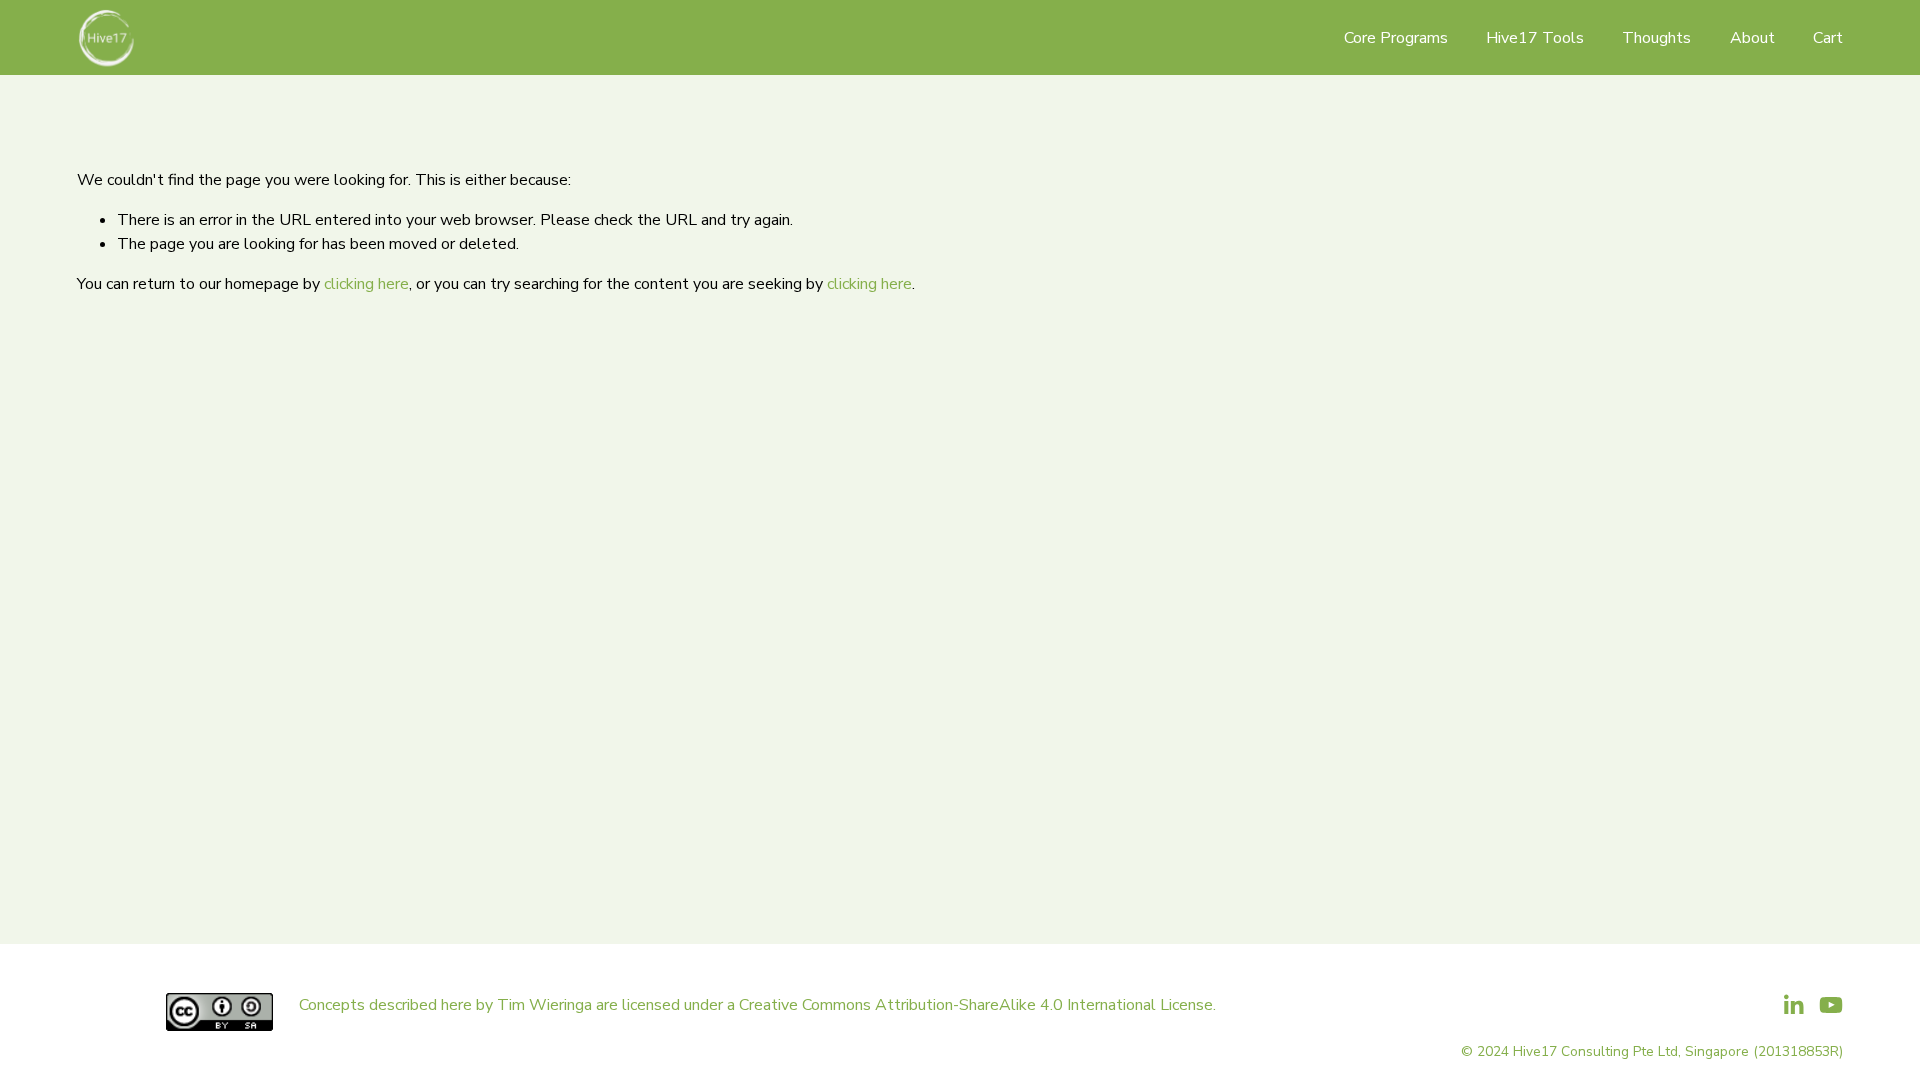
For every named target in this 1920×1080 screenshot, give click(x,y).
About (1752, 38)
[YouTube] (1831, 1005)
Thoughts (1656, 38)
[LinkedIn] (1793, 1005)
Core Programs (1396, 38)
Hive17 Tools (1535, 38)
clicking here (366, 284)
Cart (1828, 38)
